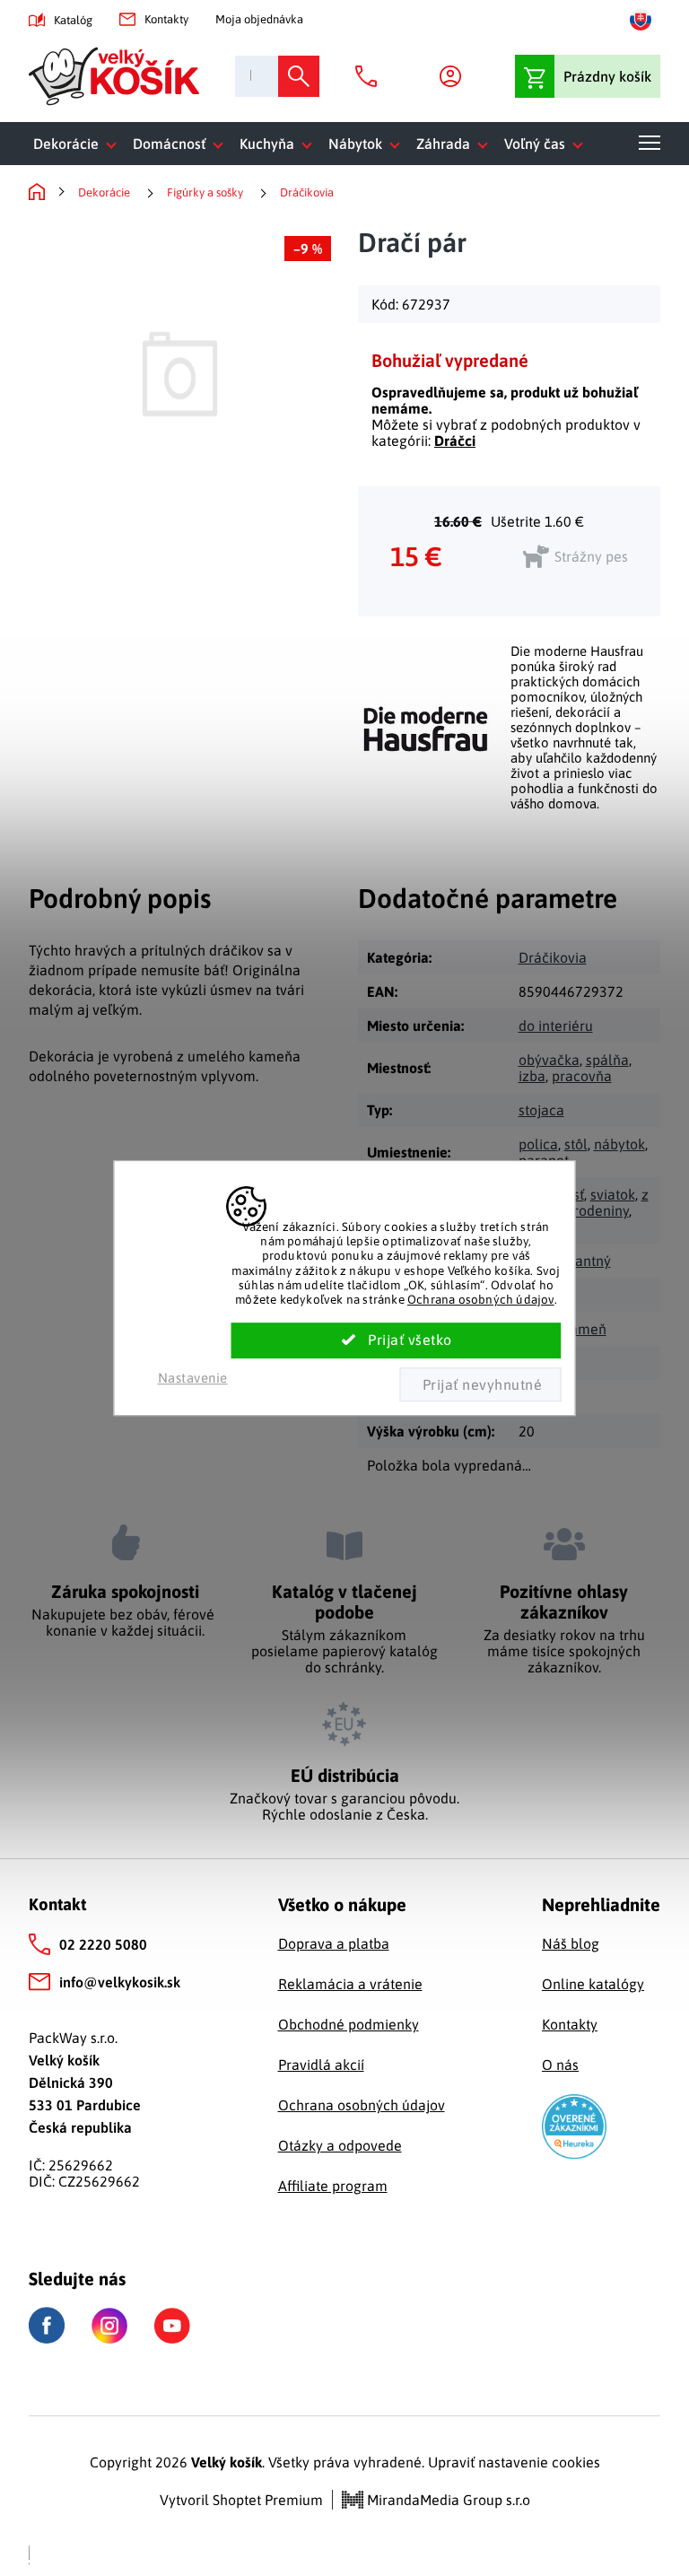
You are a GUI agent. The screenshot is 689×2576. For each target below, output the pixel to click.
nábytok (619, 1144)
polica (538, 1144)
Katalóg (73, 20)
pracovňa (582, 1076)
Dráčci (455, 441)
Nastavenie (193, 1378)
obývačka (549, 1060)
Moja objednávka (259, 19)
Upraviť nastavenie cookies (514, 2462)
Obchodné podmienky (349, 2024)
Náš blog (571, 1943)
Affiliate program (333, 2186)
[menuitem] (78, 144)
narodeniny (593, 1210)
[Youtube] (172, 2326)
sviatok (613, 1194)
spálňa (607, 1060)
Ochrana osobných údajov (481, 1299)
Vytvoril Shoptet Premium (241, 2500)
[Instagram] (109, 2326)
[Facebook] (47, 2325)
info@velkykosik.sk (120, 1982)
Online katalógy (593, 1984)
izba (532, 1076)
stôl (576, 1144)
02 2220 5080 (103, 1944)
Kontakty (166, 19)
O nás (560, 2065)
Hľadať (299, 76)
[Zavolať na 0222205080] (371, 76)
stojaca (541, 1110)
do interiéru (556, 1026)
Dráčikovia (553, 957)
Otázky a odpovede (340, 2145)
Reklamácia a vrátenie (350, 1984)
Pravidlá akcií (321, 2065)
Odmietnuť (480, 1384)
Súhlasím (397, 1340)
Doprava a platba (334, 1943)
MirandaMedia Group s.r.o (447, 2500)
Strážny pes (591, 556)
